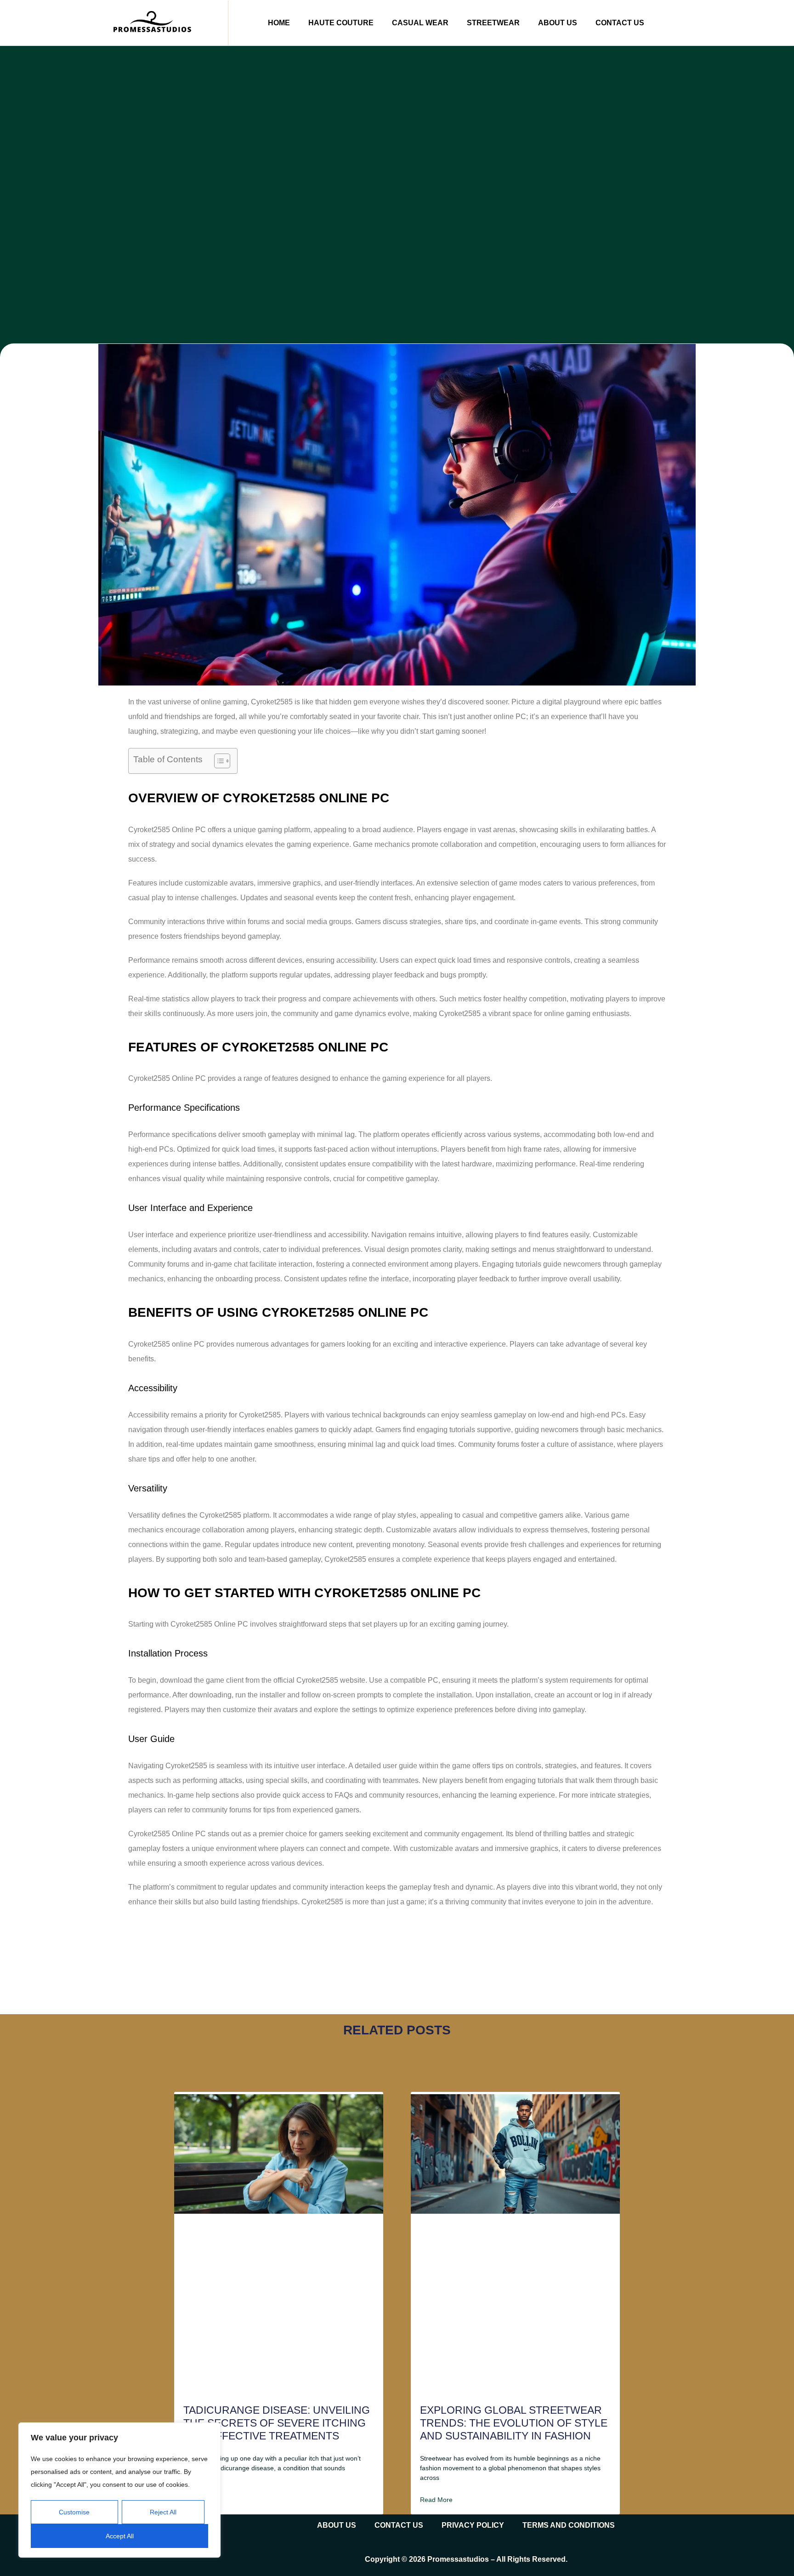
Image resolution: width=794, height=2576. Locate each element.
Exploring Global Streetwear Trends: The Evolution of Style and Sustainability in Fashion (514, 2423)
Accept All (120, 2536)
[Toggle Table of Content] (218, 761)
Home (279, 23)
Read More (436, 2500)
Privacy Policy (473, 2525)
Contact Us (620, 23)
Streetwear (493, 23)
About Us (558, 23)
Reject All (163, 2512)
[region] (119, 2490)
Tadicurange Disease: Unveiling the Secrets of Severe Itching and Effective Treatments (277, 2423)
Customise (74, 2512)
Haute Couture (341, 23)
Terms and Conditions (569, 2525)
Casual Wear (420, 23)
